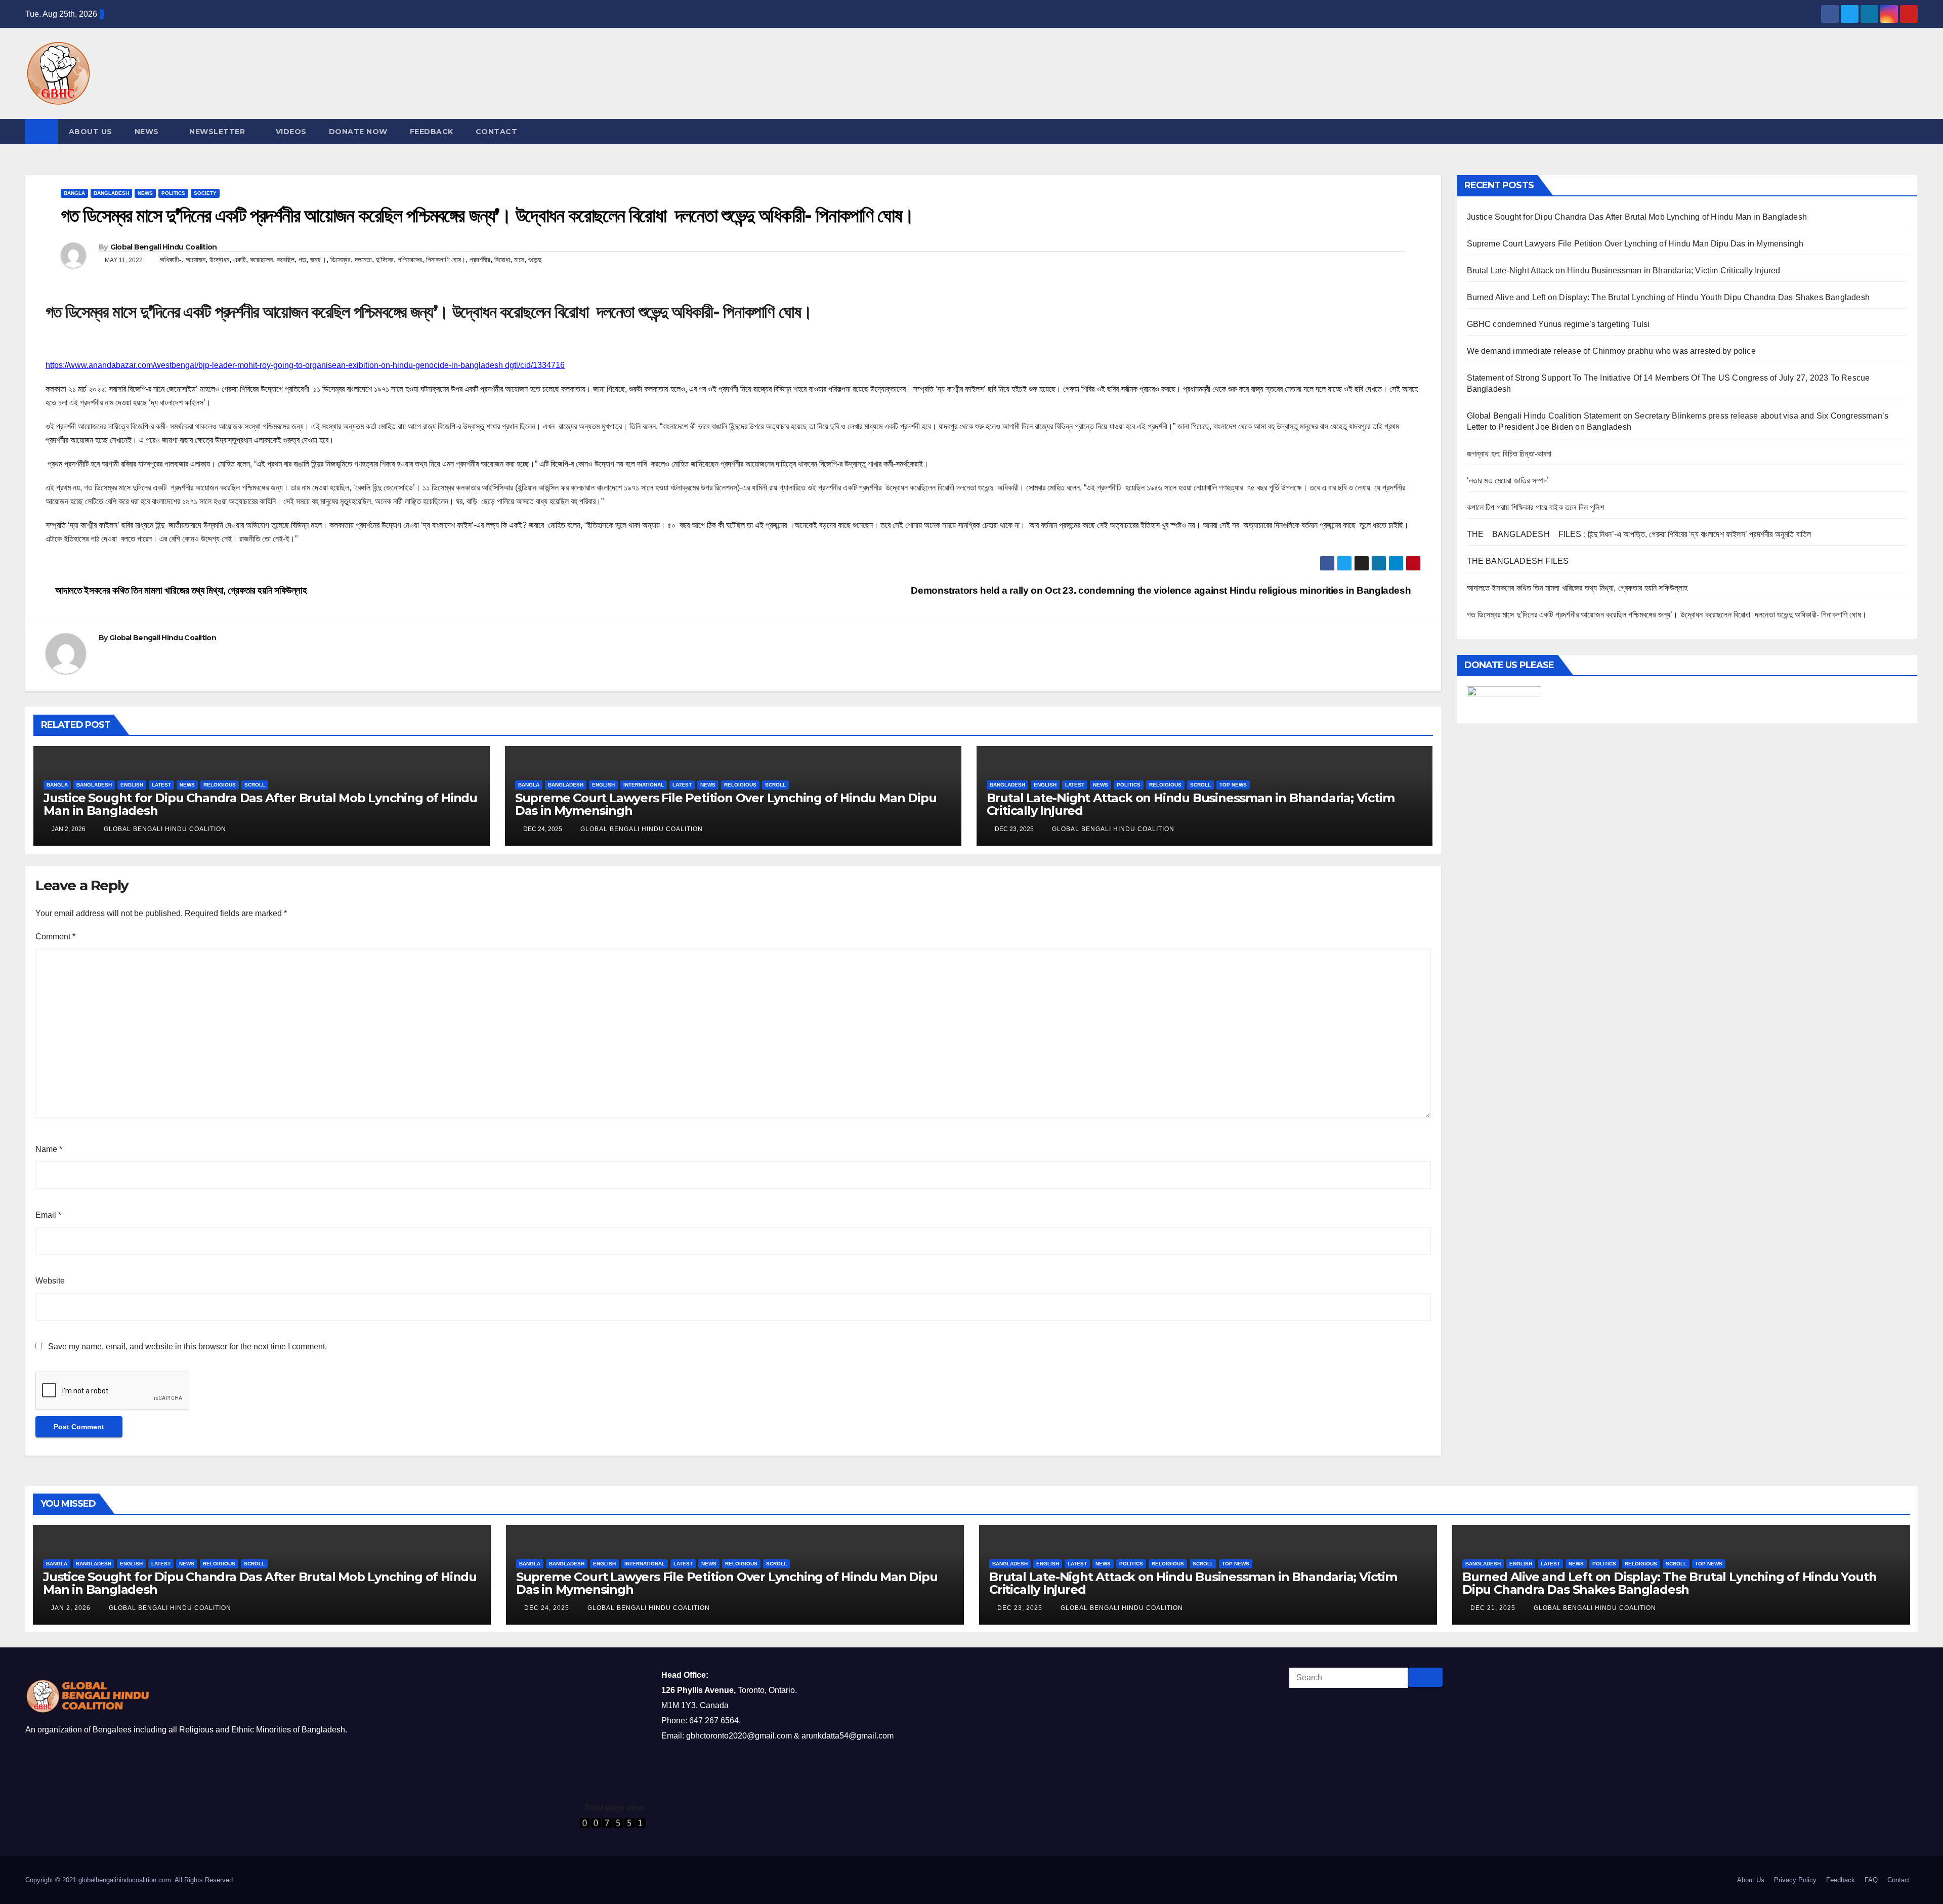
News (147, 132)
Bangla (74, 193)
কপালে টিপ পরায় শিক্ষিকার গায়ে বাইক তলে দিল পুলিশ (1535, 507)
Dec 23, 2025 (1020, 1608)
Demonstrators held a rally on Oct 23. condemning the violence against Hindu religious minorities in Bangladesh (1162, 590)
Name (49, 1149)
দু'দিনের (385, 260)
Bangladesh (111, 193)
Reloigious (220, 785)
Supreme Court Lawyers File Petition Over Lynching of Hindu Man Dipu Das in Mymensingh (726, 804)
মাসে (519, 260)
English (132, 785)
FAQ (1871, 1880)
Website (50, 1281)
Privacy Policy (1795, 1880)
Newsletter (217, 132)
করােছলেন (261, 260)
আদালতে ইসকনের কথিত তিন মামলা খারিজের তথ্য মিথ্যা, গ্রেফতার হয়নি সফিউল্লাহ (181, 590)
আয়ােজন (196, 260)
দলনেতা (363, 260)
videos (291, 132)
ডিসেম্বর (341, 260)
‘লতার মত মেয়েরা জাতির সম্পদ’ (1508, 481)
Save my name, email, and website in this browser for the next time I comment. (187, 1347)
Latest (161, 785)
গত (302, 260)
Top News (1233, 785)
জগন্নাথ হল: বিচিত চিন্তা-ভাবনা (1509, 454)
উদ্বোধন (219, 260)
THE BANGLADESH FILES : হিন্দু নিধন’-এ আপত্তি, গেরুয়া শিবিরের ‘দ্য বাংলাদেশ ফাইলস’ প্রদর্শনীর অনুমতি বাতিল (1639, 534)
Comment (55, 937)
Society (205, 193)
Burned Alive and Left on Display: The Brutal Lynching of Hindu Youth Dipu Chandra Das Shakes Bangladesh (1669, 297)
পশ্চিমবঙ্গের (410, 260)
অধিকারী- (171, 260)
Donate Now (358, 132)
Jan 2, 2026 (71, 1608)
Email (48, 1215)
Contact (497, 132)
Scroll (255, 785)
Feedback (432, 132)
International (644, 785)
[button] (1911, 131)
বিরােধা (502, 260)
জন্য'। (318, 260)
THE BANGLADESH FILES (1518, 561)
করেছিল (286, 260)
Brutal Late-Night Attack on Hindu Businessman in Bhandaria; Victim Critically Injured (1191, 804)
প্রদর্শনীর (480, 260)
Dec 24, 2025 (547, 1608)
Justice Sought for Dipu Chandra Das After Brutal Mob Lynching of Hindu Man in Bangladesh (260, 804)
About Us (91, 132)
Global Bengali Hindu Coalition (164, 247)
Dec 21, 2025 (1493, 1608)
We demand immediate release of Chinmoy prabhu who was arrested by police (1611, 351)
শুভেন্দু (535, 260)
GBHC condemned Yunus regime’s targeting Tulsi (1559, 324)
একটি (240, 260)
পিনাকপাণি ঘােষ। (446, 260)
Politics (173, 193)
